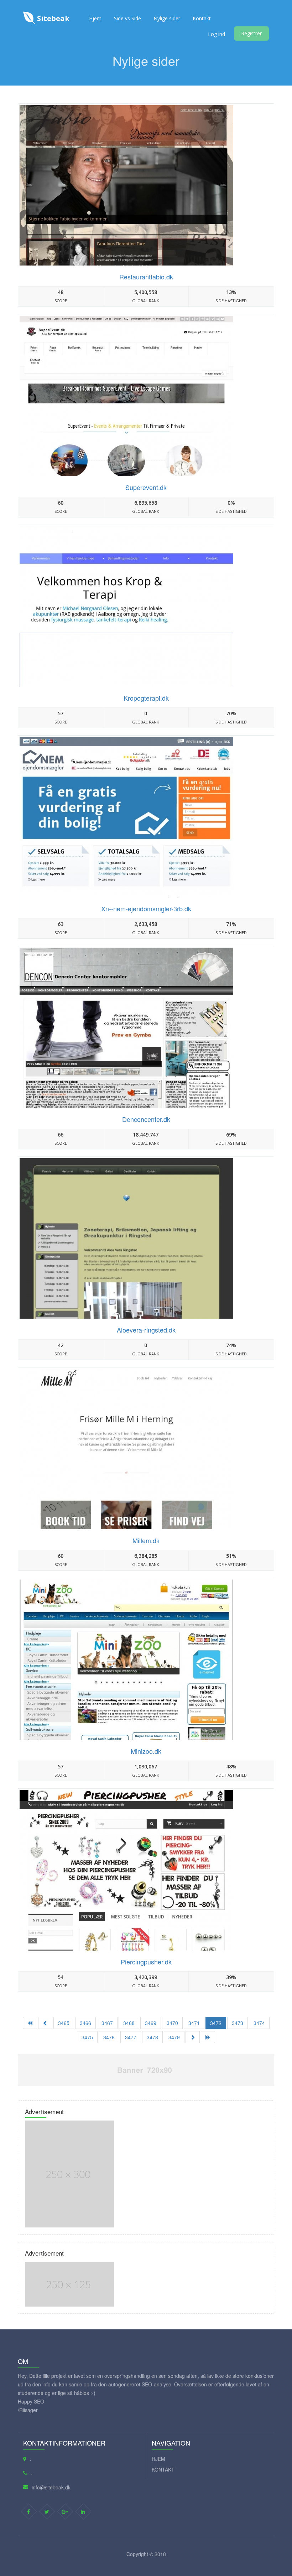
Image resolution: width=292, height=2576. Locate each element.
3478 (152, 2037)
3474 (259, 2023)
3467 (107, 2023)
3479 (174, 2037)
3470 (172, 2023)
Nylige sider (167, 18)
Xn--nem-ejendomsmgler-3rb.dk (146, 908)
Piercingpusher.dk (146, 1962)
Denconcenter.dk (146, 1119)
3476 (109, 2037)
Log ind (217, 34)
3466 (85, 2023)
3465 (64, 2023)
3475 (87, 2037)
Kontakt (202, 18)
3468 (129, 2023)
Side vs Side (127, 18)
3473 (238, 2023)
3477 (131, 2037)
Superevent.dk (146, 487)
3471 (194, 2023)
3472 (216, 2023)
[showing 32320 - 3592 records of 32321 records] (208, 2037)
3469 (151, 2023)
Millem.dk (146, 1540)
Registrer (251, 33)
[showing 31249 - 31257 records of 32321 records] (193, 2037)
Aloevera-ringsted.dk (146, 1330)
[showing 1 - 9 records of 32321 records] (30, 2023)
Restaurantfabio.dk (146, 277)
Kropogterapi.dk (146, 698)
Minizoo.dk (146, 1751)
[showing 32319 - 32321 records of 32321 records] (45, 2023)
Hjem (95, 18)
